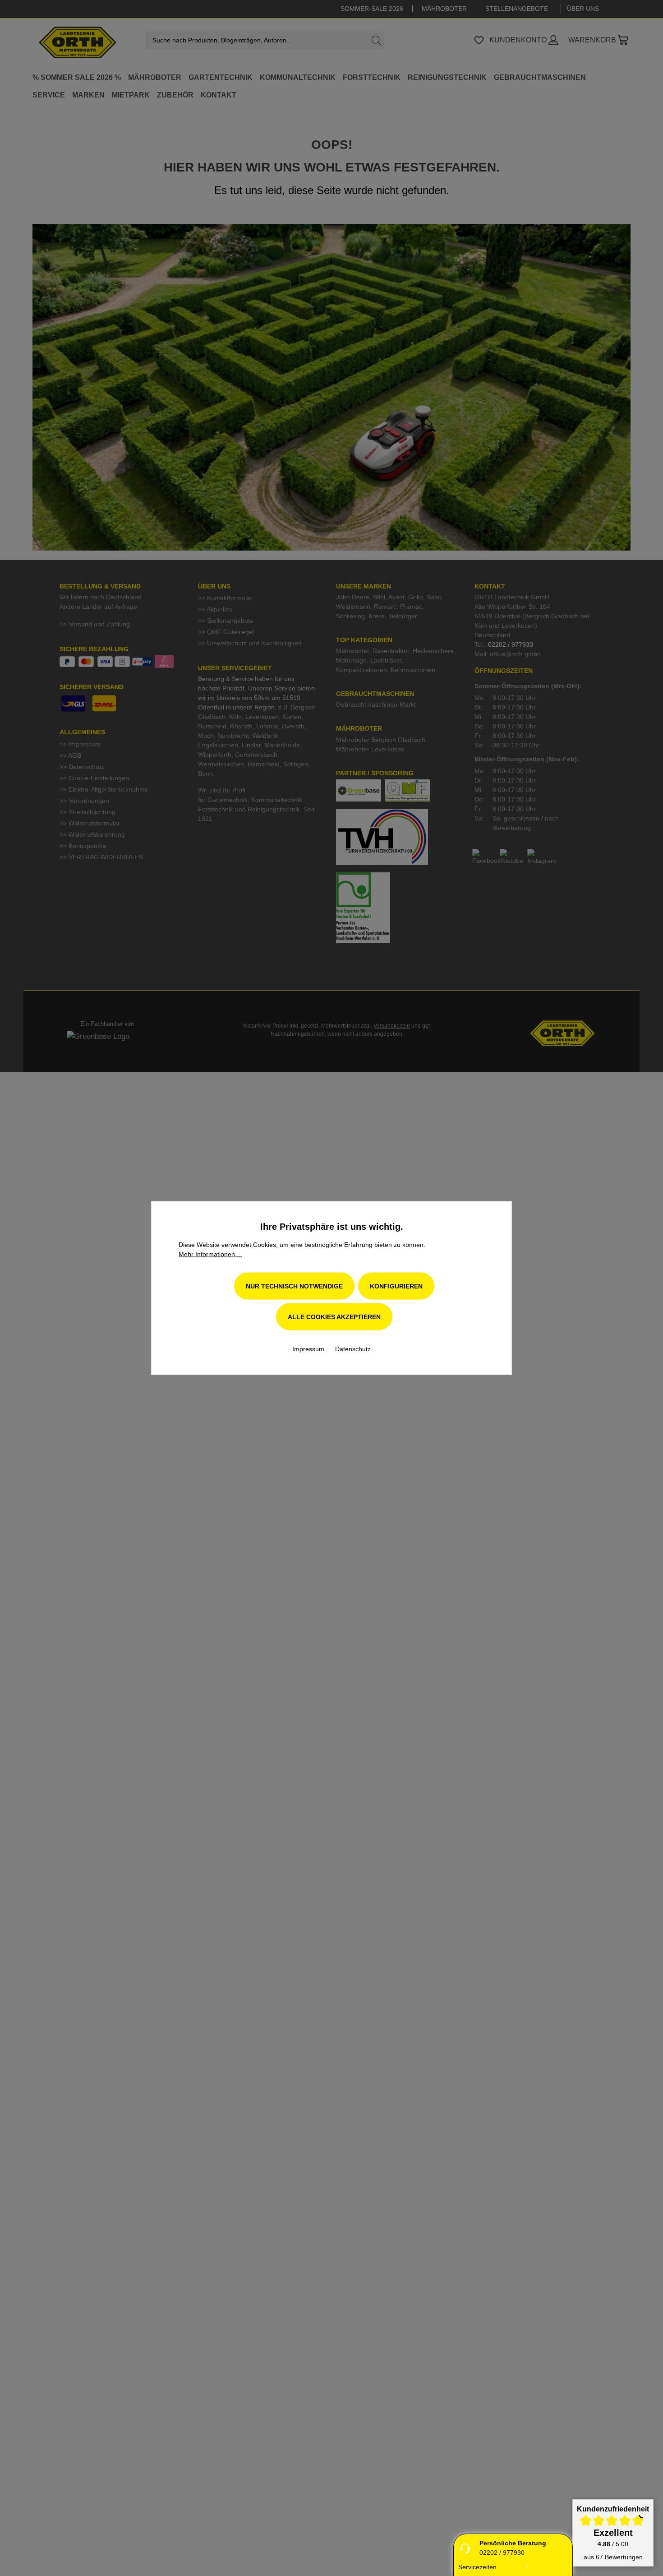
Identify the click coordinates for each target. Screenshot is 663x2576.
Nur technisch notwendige (294, 1286)
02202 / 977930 (502, 2553)
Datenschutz (353, 1349)
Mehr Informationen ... (210, 1254)
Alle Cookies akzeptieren (334, 1317)
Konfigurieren (396, 1286)
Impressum (309, 1349)
